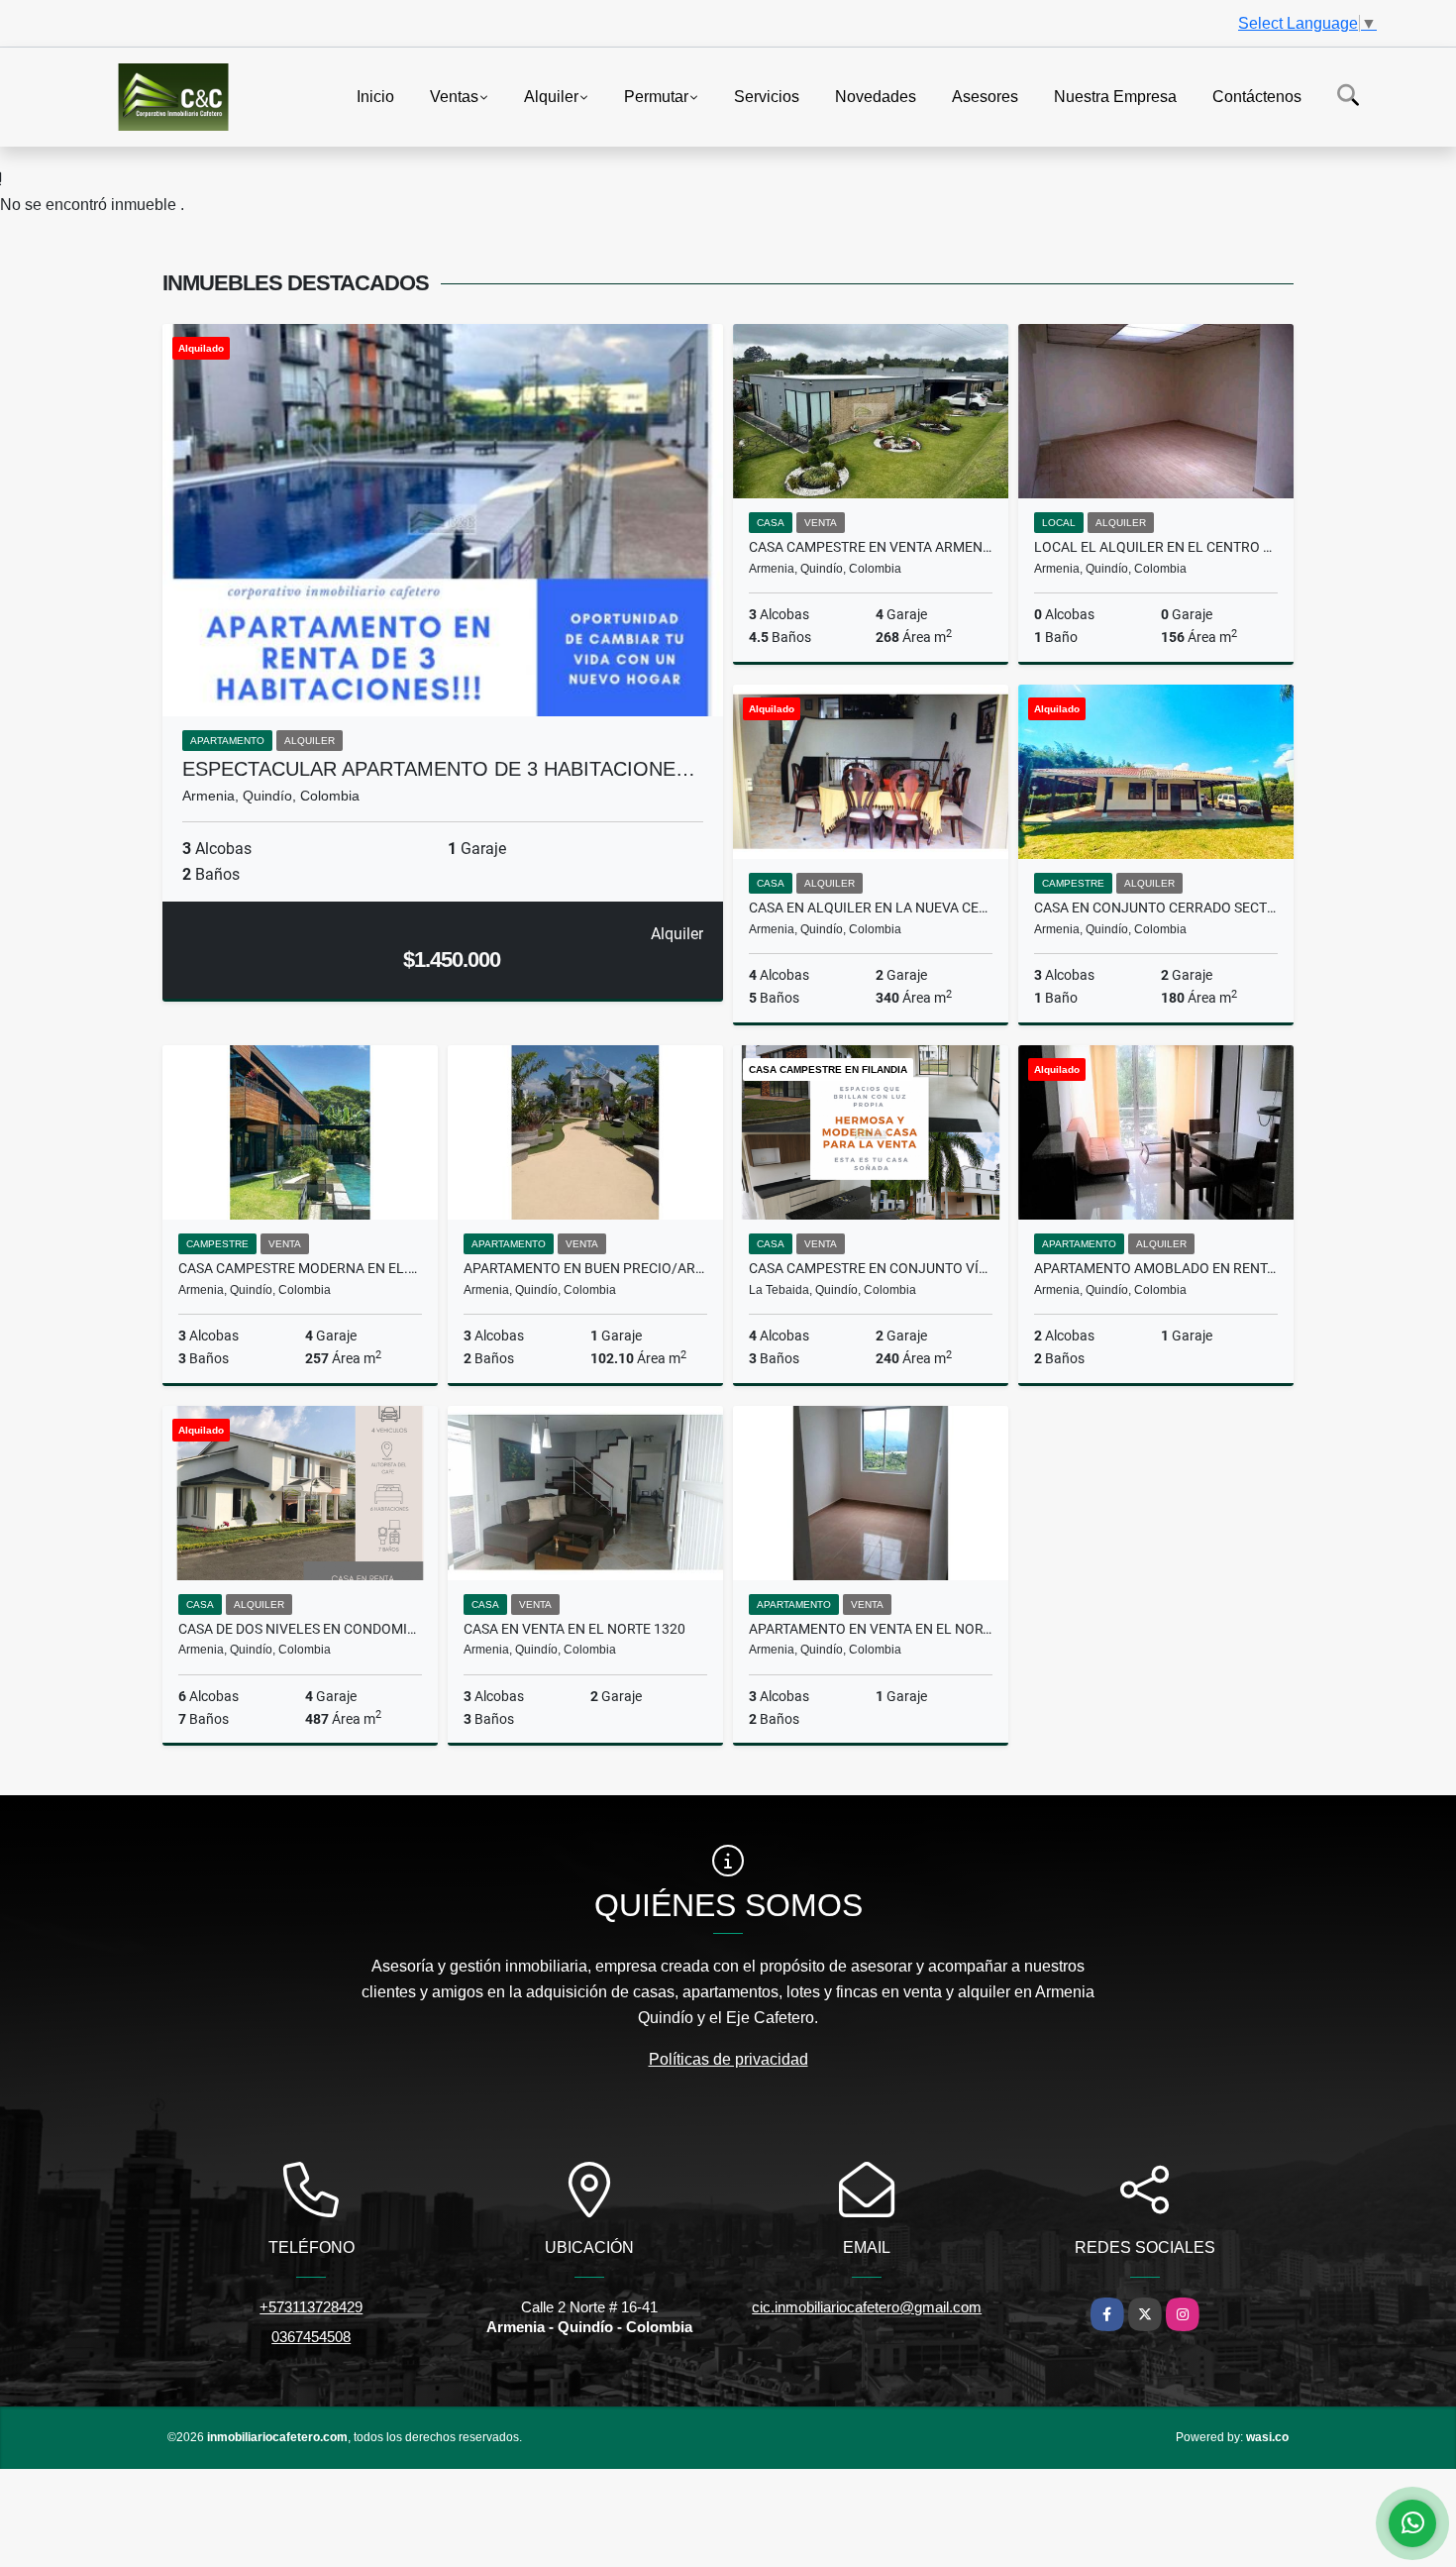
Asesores (985, 96)
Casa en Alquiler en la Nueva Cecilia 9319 (871, 908)
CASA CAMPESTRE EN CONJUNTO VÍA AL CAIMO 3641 (871, 1268)
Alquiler (551, 96)
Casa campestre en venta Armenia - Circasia (871, 547)
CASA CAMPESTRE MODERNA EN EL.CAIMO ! (300, 1268)
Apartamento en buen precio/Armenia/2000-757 (585, 1268)
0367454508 (311, 2337)
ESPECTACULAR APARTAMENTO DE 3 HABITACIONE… (439, 769)
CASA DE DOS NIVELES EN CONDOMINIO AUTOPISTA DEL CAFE (300, 1629)
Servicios (767, 96)
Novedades (876, 96)
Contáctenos (1257, 96)
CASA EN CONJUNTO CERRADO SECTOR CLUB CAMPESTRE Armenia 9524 (1156, 908)
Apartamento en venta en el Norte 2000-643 (871, 1629)
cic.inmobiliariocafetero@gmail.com (867, 2307)
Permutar (656, 96)
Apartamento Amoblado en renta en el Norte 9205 (1156, 1268)
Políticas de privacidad (728, 2059)
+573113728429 (311, 2307)
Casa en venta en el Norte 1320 (574, 1629)
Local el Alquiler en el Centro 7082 (1156, 547)
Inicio (375, 96)
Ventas (454, 96)
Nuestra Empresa (1115, 96)
